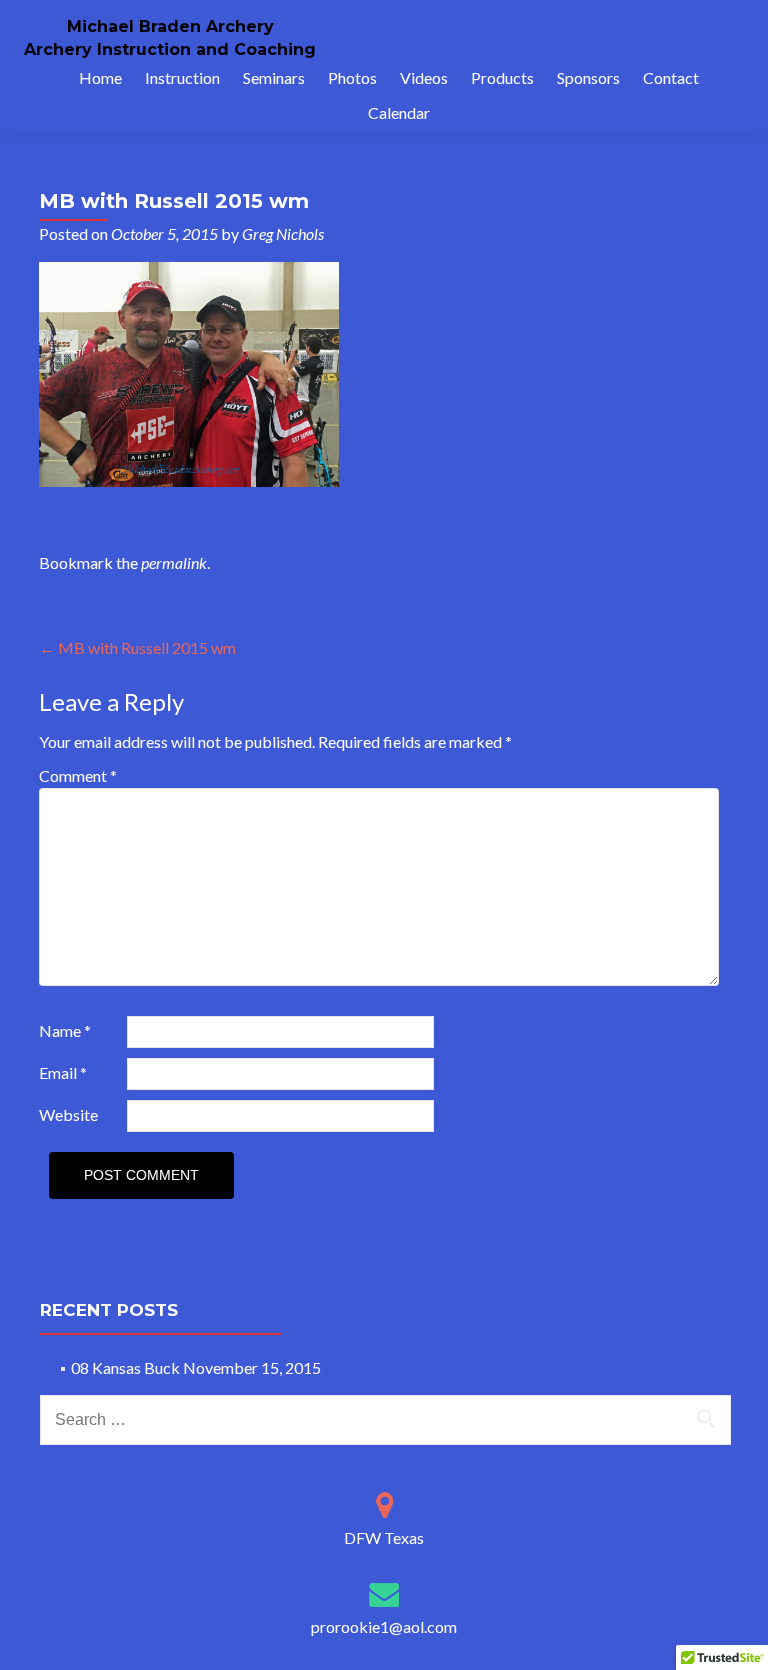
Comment (78, 775)
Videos (424, 77)
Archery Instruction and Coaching (170, 49)
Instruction (182, 77)
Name (65, 1030)
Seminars (274, 77)
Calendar (399, 112)
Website (68, 1114)
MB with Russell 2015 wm (137, 647)
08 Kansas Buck (125, 1367)
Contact (671, 77)
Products (502, 77)
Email (63, 1072)
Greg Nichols (283, 233)
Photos (352, 77)
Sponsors (588, 77)
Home (100, 77)
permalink (174, 562)
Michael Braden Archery (170, 26)
